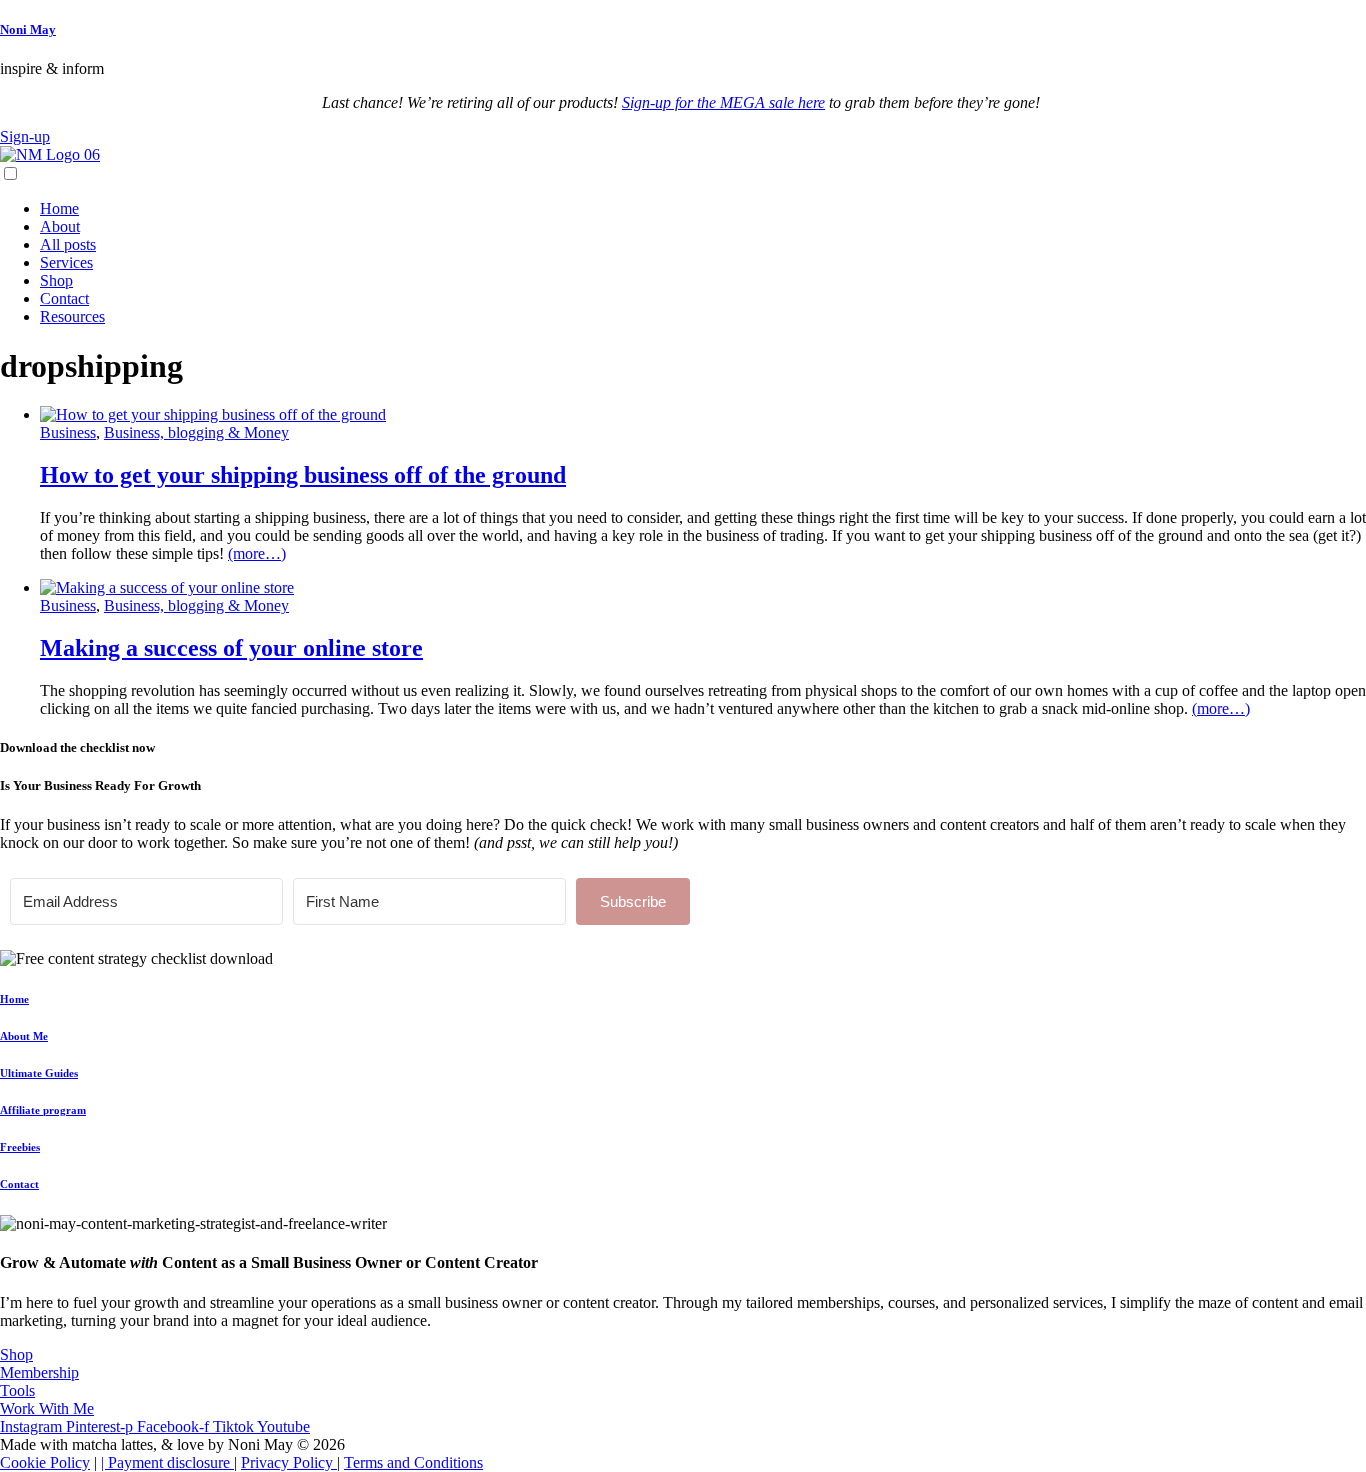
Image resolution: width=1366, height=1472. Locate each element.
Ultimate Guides (39, 1073)
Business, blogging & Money (196, 432)
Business (68, 432)
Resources (72, 316)
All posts (68, 244)
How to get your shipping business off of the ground (303, 475)
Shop (56, 280)
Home (59, 208)
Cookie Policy (45, 1462)
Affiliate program (43, 1110)
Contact (64, 298)
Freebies (20, 1147)
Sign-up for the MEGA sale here (723, 102)
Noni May (28, 29)
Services (66, 262)
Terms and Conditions (413, 1462)
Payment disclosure (171, 1462)
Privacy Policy (289, 1462)
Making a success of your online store (231, 648)
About (60, 226)
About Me (24, 1036)
